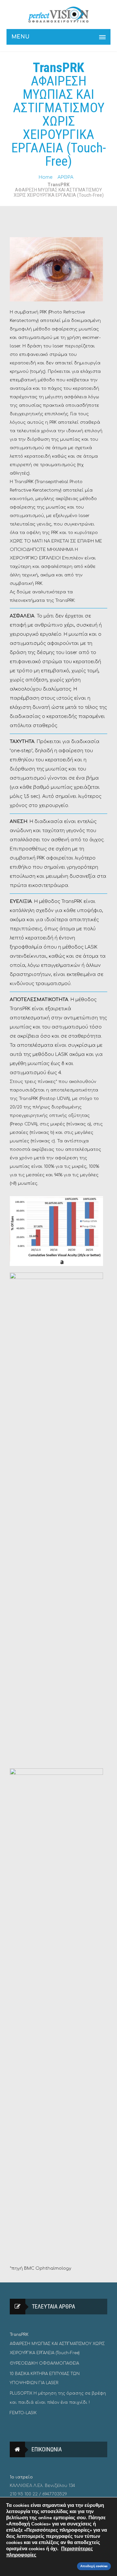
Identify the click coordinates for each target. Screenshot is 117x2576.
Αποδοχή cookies (94, 2566)
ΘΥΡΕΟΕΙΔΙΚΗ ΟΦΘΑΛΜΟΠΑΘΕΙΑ (44, 2363)
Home (45, 177)
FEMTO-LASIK (23, 2413)
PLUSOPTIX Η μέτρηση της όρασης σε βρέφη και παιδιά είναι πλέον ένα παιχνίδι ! (58, 2398)
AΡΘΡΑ (65, 177)
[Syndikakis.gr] (58, 15)
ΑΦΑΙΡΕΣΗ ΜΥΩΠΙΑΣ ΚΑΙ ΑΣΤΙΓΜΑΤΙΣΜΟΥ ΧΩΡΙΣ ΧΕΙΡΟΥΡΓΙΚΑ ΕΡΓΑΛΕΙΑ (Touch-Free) (57, 2344)
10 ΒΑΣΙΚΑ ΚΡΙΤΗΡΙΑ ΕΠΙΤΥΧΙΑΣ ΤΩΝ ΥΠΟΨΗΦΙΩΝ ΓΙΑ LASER (45, 2378)
